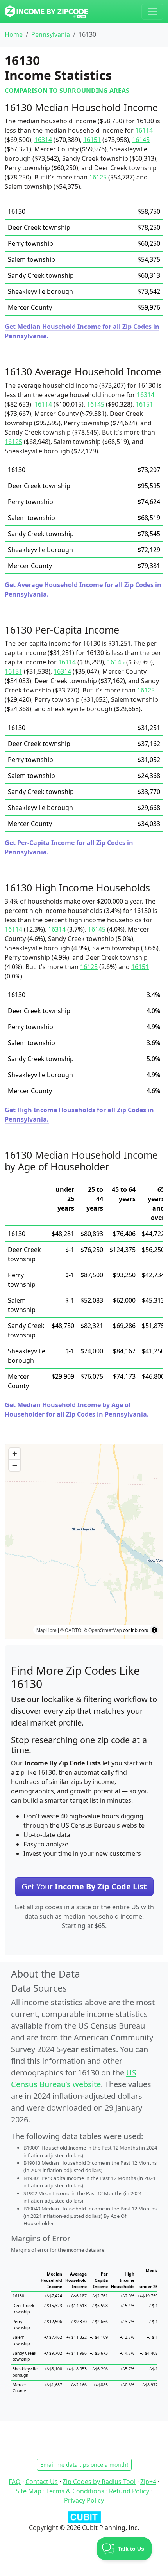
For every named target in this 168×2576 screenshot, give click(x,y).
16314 (43, 140)
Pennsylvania (51, 34)
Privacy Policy (84, 2500)
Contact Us (42, 2482)
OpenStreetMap (105, 1630)
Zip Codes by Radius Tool (99, 2482)
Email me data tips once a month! (84, 2465)
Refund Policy (129, 2491)
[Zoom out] (15, 1465)
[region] (84, 1541)
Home (14, 34)
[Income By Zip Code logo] (46, 12)
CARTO (73, 1630)
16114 (144, 130)
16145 (141, 140)
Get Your (84, 1886)
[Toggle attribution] (154, 1630)
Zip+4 (148, 2482)
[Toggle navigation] (152, 12)
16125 (98, 177)
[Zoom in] (15, 1454)
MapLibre (46, 1630)
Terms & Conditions (75, 2491)
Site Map (29, 2491)
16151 (92, 140)
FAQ (15, 2482)
